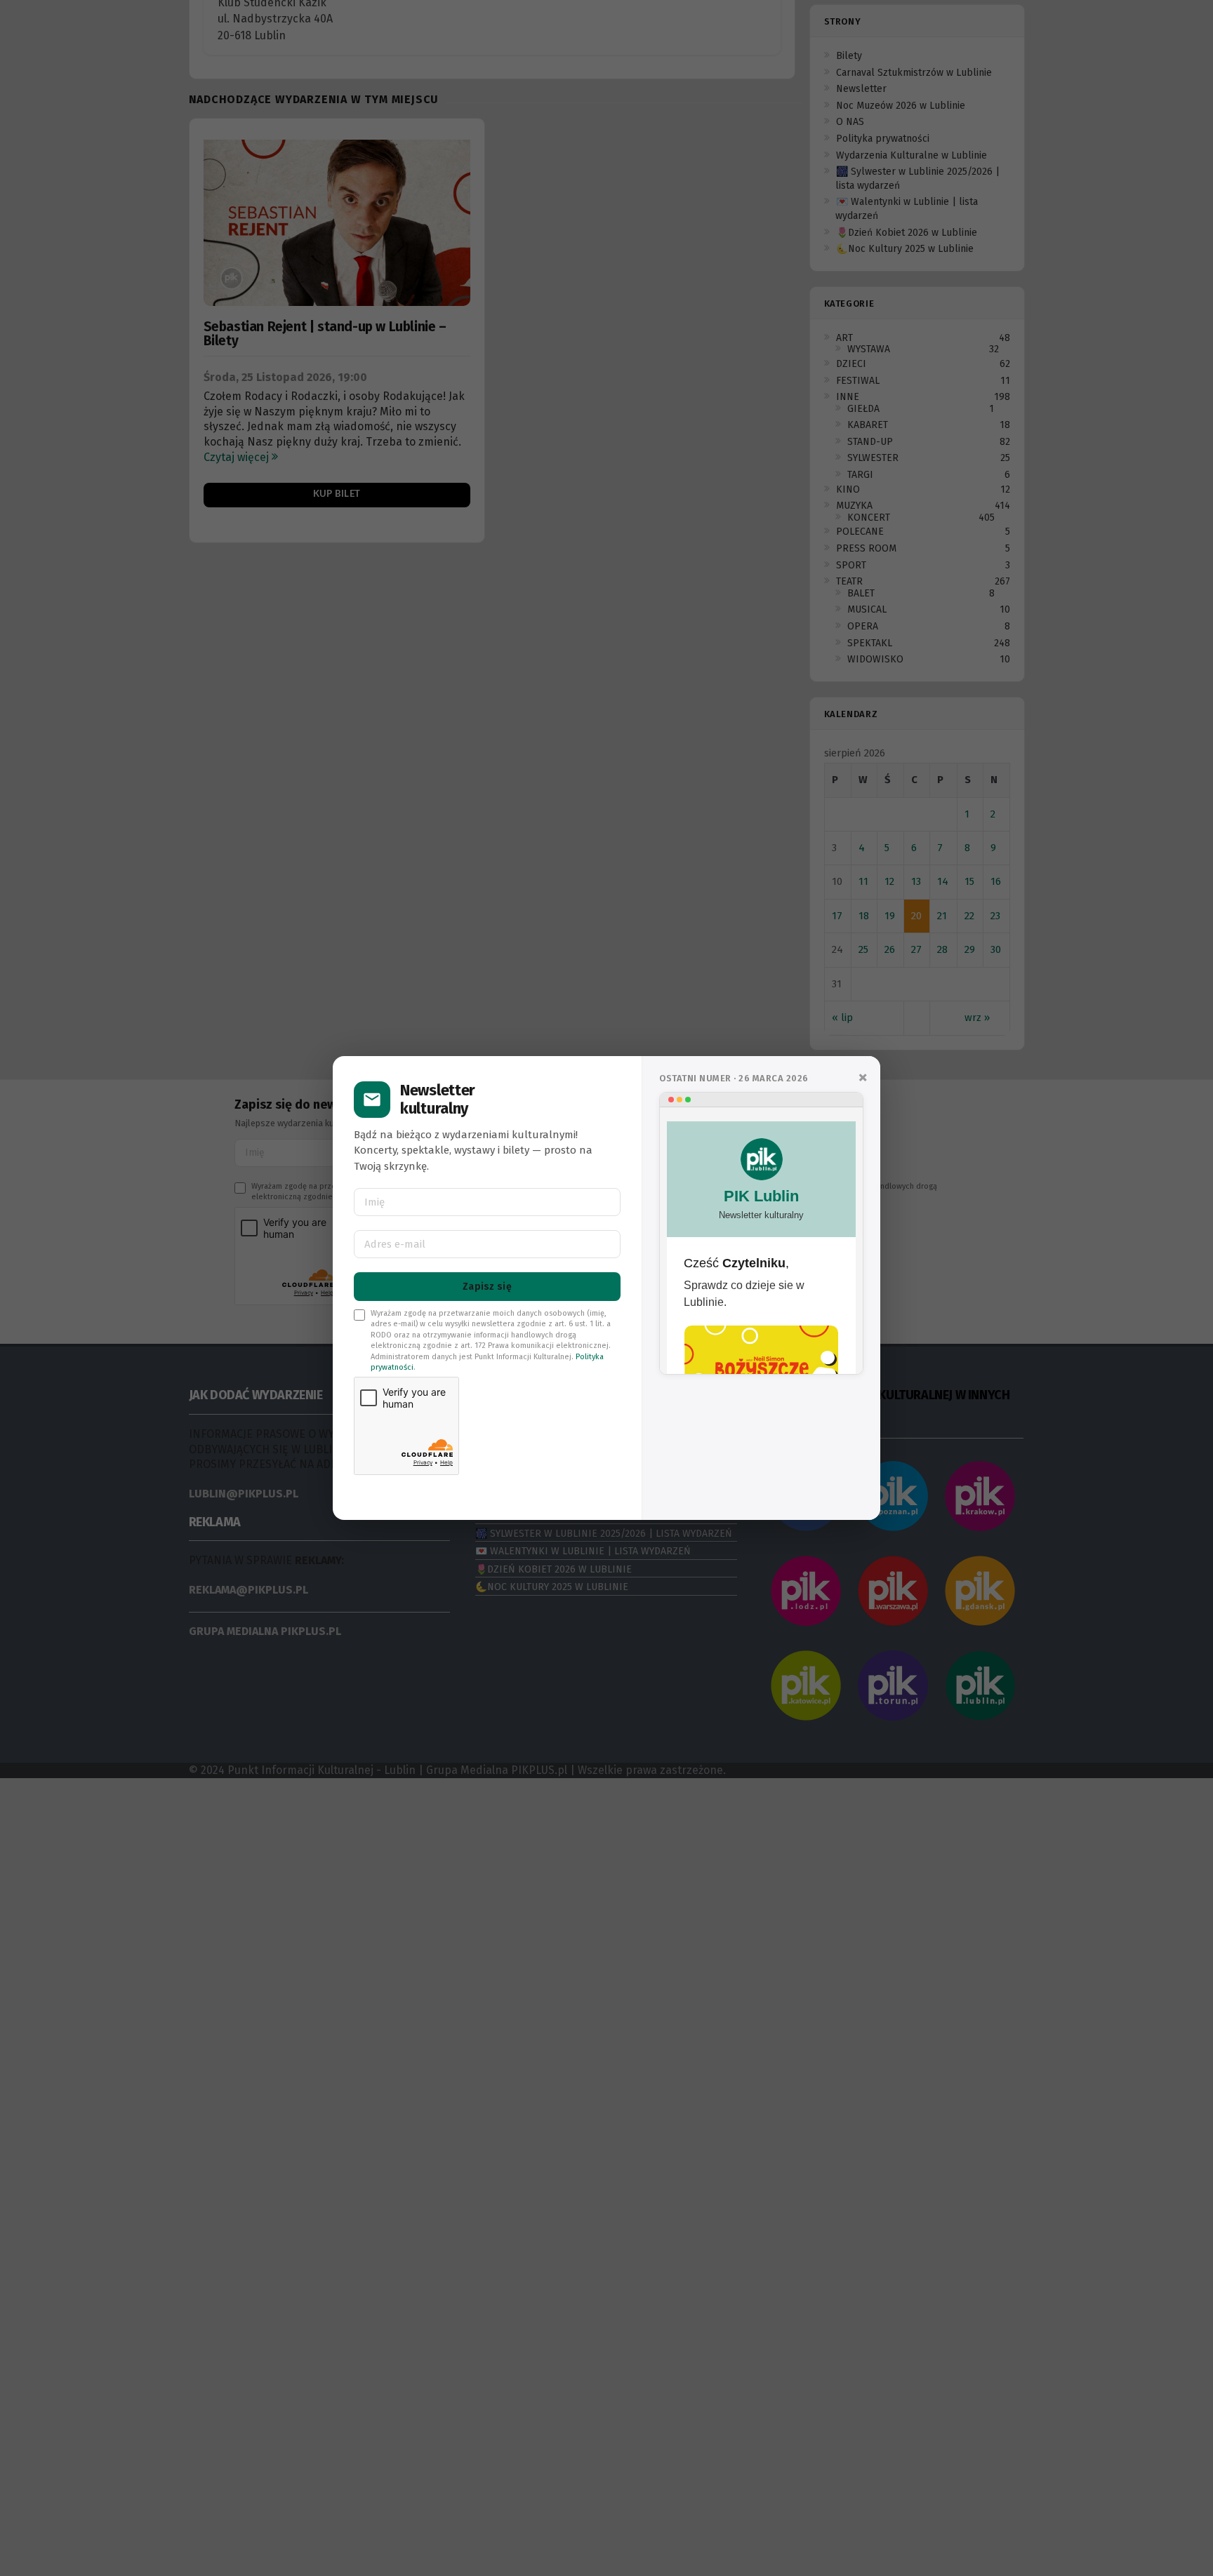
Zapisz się (487, 1287)
